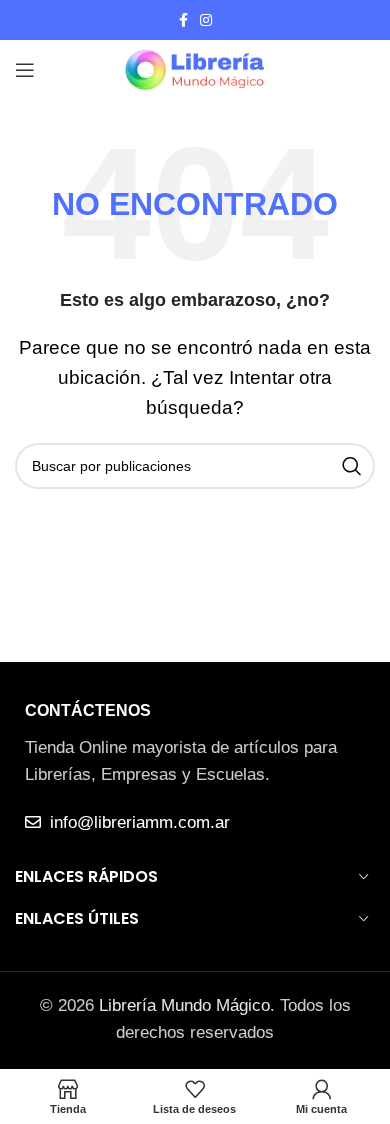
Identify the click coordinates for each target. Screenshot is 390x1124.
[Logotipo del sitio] (195, 68)
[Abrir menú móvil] (25, 70)
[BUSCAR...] (352, 466)
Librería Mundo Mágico (184, 1005)
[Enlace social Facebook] (183, 20)
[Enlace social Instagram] (206, 20)
